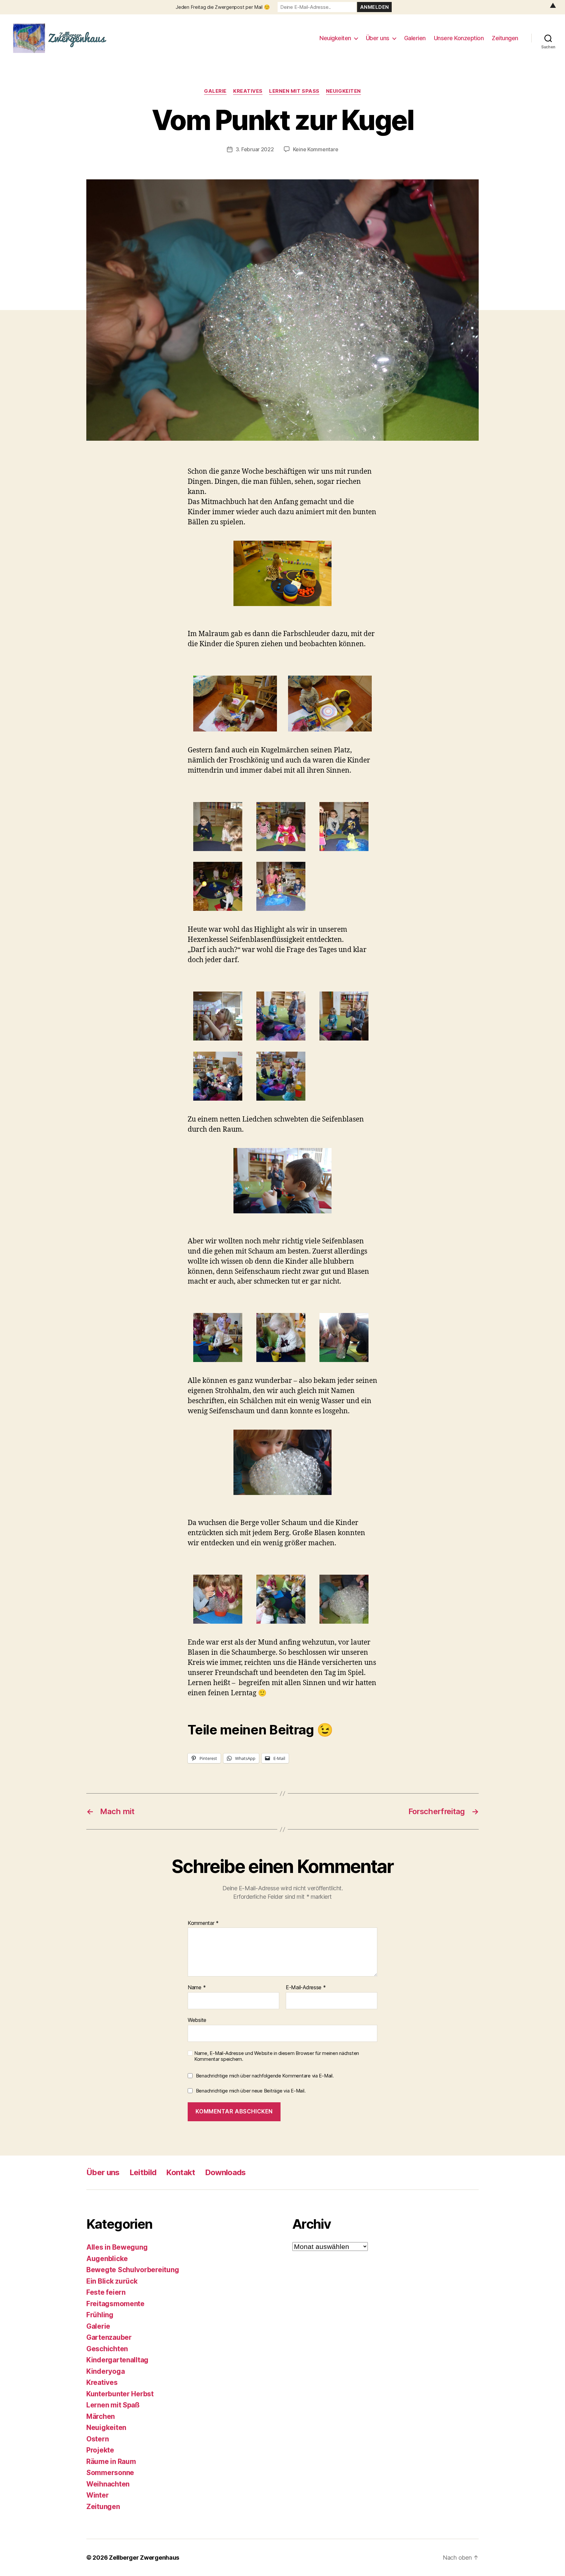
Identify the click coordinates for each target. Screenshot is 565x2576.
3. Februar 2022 (255, 149)
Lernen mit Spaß (294, 91)
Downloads (225, 2172)
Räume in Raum (111, 2461)
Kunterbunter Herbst (120, 2394)
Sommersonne (110, 2473)
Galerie (215, 91)
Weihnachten (108, 2484)
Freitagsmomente (115, 2304)
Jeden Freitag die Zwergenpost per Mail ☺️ (223, 7)
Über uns (378, 38)
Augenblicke (107, 2259)
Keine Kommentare (316, 149)
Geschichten (107, 2349)
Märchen (101, 2416)
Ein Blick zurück (112, 2281)
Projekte (100, 2450)
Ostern (97, 2439)
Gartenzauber (109, 2337)
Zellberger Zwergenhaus (144, 2558)
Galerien (415, 38)
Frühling (100, 2315)
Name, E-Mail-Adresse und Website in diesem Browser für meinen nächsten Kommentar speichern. (277, 2056)
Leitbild (143, 2172)
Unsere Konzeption (459, 38)
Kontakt (180, 2172)
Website (197, 2020)
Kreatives (248, 91)
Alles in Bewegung (117, 2247)
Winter (97, 2495)
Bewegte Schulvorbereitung (133, 2270)
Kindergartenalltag (117, 2360)
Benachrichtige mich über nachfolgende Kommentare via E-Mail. (265, 2076)
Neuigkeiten (335, 38)
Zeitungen (505, 38)
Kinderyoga (105, 2371)
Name (197, 1988)
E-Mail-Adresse (306, 1988)
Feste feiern (106, 2292)
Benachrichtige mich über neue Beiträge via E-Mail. (251, 2091)
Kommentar (203, 1923)
